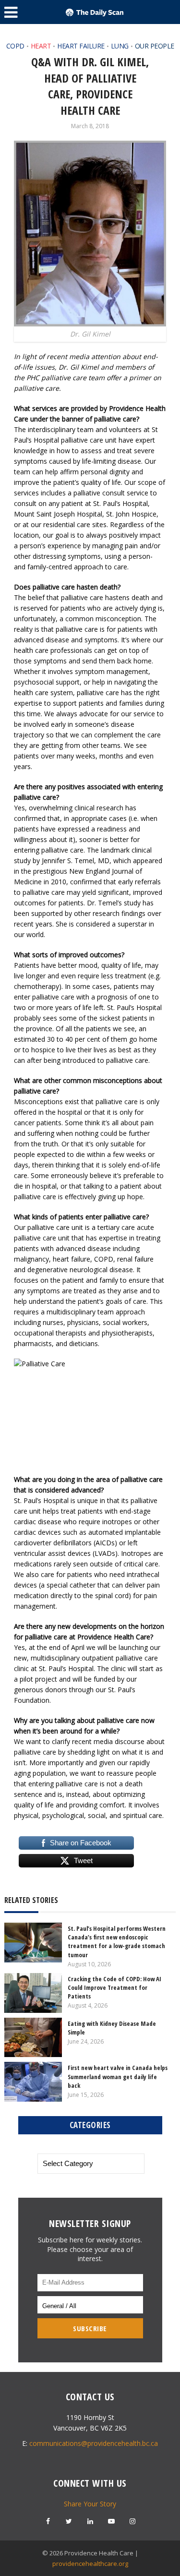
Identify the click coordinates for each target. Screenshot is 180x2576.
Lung (120, 46)
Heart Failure (81, 46)
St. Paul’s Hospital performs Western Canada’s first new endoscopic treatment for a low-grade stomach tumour (117, 1942)
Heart (41, 46)
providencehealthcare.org (90, 2564)
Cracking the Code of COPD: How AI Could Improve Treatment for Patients (114, 1987)
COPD (15, 46)
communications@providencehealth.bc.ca (94, 2443)
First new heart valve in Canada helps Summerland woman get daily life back (118, 2076)
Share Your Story (90, 2504)
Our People (155, 46)
